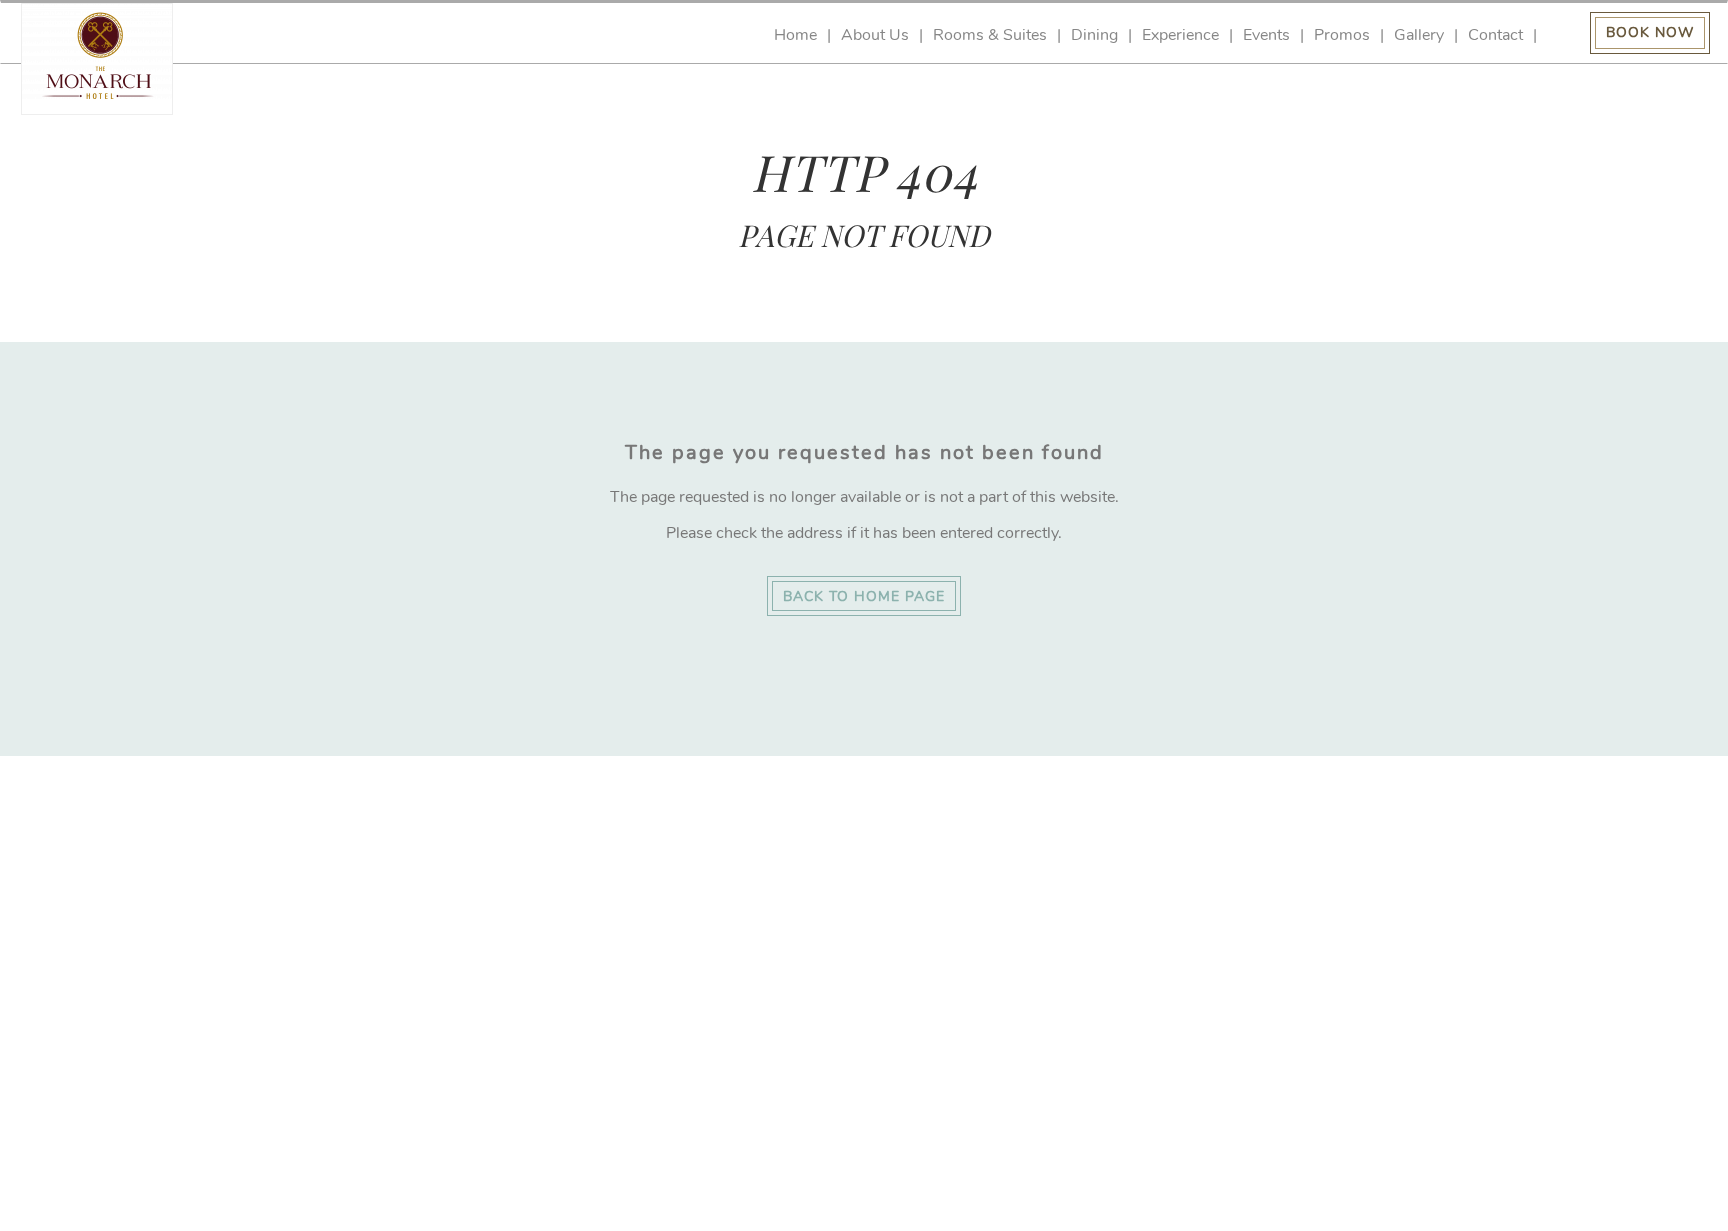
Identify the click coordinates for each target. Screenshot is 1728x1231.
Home (795, 35)
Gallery (1419, 35)
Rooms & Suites (990, 35)
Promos (1342, 35)
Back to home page (864, 596)
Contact (1495, 35)
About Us (875, 35)
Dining (1094, 35)
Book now (1650, 32)
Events (1266, 35)
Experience (1180, 35)
